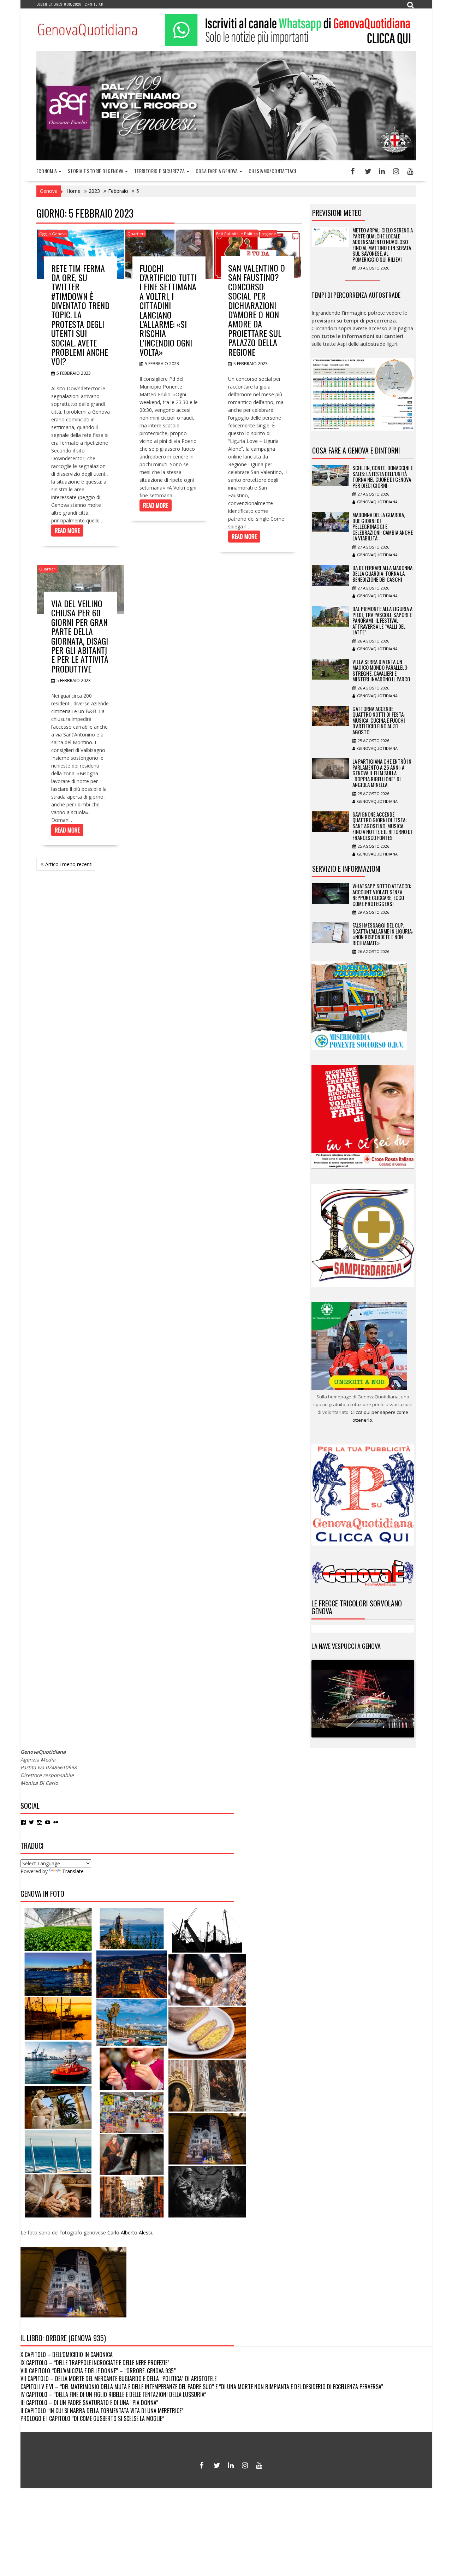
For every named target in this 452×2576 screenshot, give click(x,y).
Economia (47, 171)
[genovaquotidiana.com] (226, 158)
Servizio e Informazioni (346, 869)
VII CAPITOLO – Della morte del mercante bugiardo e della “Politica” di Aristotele (118, 2379)
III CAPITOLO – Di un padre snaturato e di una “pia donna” (89, 2403)
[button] (58, 1930)
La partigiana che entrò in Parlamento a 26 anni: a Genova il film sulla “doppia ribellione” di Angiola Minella (382, 773)
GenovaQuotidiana (377, 502)
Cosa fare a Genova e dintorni (356, 450)
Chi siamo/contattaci (272, 171)
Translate (73, 1871)
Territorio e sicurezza (160, 171)
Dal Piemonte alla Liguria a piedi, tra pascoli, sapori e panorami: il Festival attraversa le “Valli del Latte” (382, 620)
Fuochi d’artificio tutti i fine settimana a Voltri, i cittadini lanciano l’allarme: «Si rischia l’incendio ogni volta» (168, 310)
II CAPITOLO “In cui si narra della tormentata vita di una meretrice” (102, 2411)
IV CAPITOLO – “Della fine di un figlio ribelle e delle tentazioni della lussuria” (113, 2394)
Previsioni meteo (337, 213)
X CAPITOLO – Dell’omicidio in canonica (67, 2355)
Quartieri (136, 234)
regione (269, 234)
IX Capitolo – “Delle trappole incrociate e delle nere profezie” (95, 2363)
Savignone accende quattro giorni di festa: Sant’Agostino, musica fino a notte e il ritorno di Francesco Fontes (382, 826)
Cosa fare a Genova (217, 171)
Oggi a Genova (53, 234)
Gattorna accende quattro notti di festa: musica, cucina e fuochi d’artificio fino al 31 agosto (379, 720)
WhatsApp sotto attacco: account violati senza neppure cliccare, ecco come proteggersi (382, 895)
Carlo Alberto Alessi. (130, 2232)
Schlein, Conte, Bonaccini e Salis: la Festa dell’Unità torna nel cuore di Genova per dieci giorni (383, 476)
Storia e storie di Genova (96, 171)
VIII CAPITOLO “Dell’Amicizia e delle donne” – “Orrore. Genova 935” (98, 2371)
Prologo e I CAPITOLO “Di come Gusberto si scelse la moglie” (92, 2418)
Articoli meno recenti (69, 864)
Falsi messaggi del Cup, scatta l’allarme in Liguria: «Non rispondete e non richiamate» (383, 934)
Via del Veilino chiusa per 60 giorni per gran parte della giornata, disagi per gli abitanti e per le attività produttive (80, 636)
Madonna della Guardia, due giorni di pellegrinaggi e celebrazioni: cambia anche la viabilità (383, 526)
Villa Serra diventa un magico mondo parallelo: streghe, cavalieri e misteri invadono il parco (381, 670)
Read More (67, 531)
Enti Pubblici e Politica (237, 234)
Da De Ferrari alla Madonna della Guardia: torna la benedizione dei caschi (382, 573)
